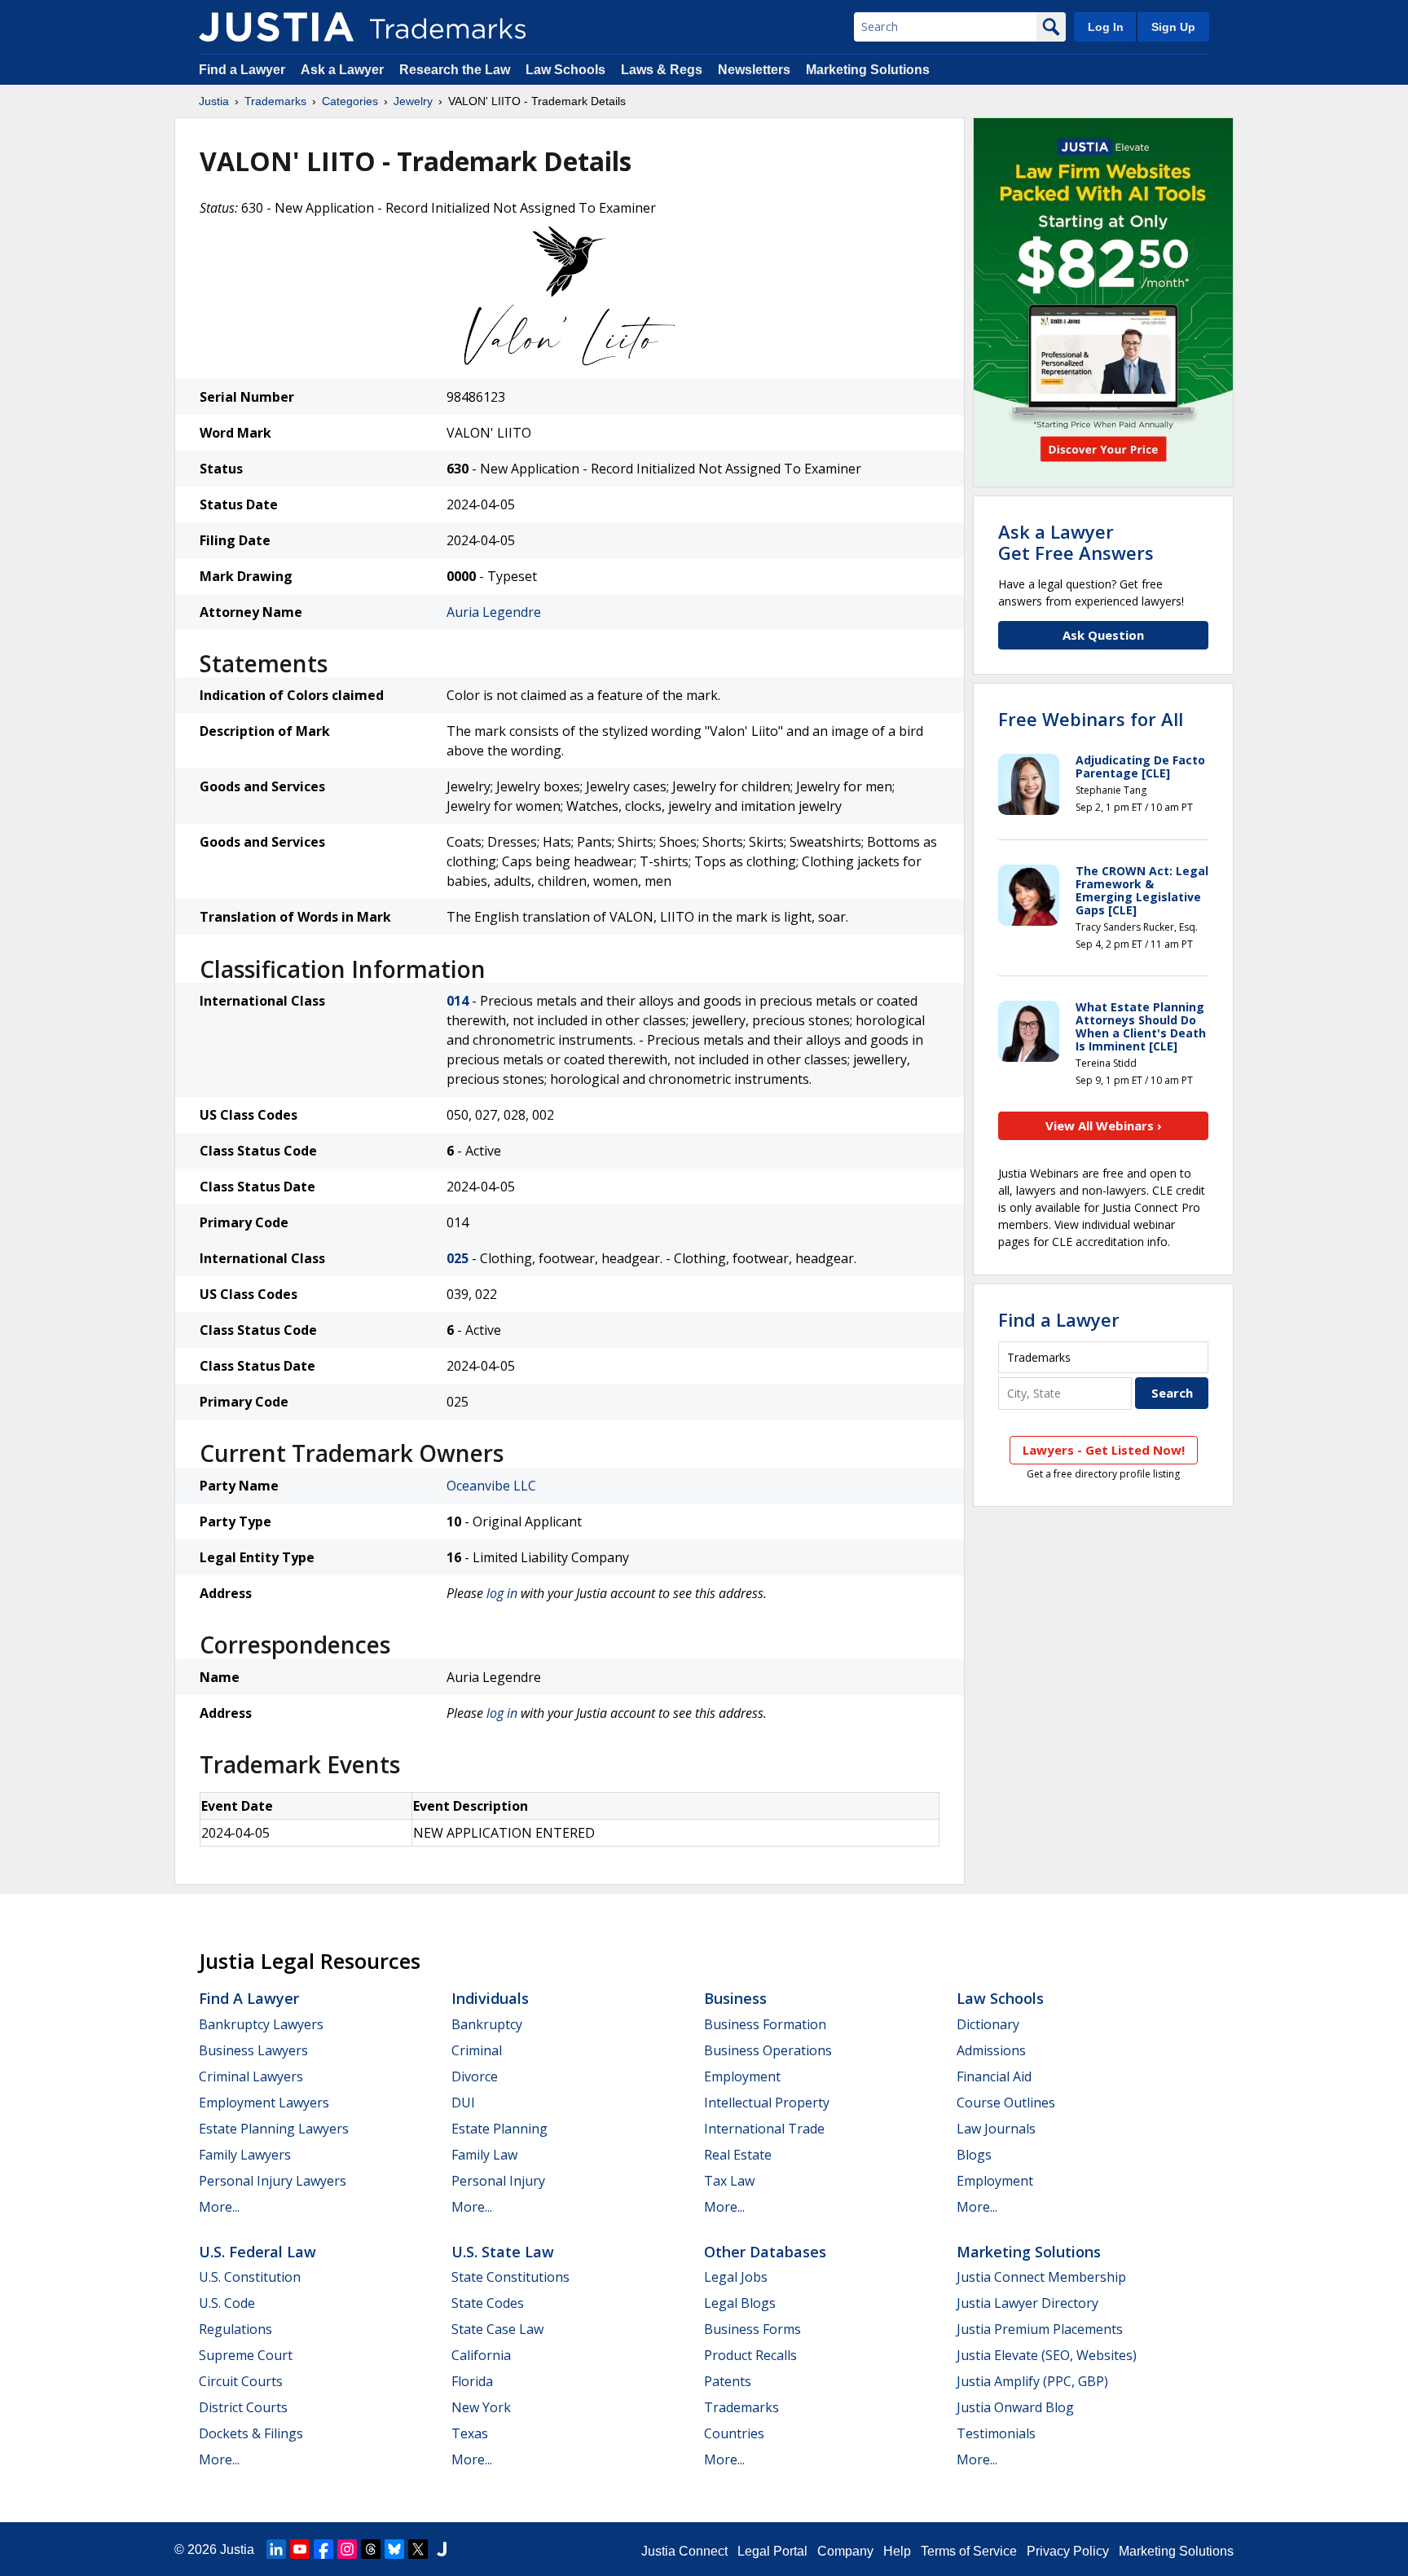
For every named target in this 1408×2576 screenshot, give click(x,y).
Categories (350, 101)
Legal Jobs (736, 2277)
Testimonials (996, 2433)
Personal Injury (498, 2181)
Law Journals (996, 2129)
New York (481, 2407)
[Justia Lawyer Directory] (442, 2549)
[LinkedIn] (276, 2549)
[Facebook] (323, 2549)
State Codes (488, 2303)
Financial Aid (994, 2076)
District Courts (243, 2407)
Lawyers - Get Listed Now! (1104, 1450)
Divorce (475, 2076)
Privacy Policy (1068, 2551)
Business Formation (765, 2024)
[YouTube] (300, 2549)
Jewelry (413, 101)
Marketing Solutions (868, 70)
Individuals (490, 1998)
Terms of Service (969, 2551)
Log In (1106, 27)
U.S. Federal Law (257, 2252)
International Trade (764, 2129)
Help (897, 2551)
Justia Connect (684, 2551)
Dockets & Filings (251, 2433)
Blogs (974, 2155)
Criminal (477, 2050)
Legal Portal (772, 2551)
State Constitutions (510, 2277)
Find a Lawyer (242, 70)
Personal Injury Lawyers (273, 2181)
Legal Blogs (740, 2303)
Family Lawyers (245, 2155)
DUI (463, 2103)
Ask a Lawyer (342, 70)
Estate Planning (499, 2129)
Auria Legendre (494, 612)
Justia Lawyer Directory (1027, 2303)
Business (735, 1998)
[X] (418, 2549)
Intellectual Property (767, 2103)
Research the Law (455, 70)
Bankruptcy (487, 2024)
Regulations (235, 2329)
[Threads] (371, 2549)
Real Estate (738, 2155)
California (481, 2355)
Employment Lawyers (264, 2103)
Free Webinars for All (1091, 719)
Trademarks (275, 101)
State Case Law (497, 2329)
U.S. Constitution (250, 2277)
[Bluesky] (394, 2549)
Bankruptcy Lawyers (261, 2024)
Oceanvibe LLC (491, 1486)
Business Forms (752, 2329)
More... (219, 2207)
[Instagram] (347, 2549)
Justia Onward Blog (1015, 2407)
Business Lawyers (253, 2050)
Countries (734, 2433)
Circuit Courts (241, 2381)
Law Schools (565, 70)
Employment (742, 2076)
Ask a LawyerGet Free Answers (1076, 542)
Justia (214, 101)
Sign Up (1173, 27)
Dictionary (988, 2024)
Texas (470, 2433)
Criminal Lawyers (251, 2076)
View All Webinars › (1104, 1125)
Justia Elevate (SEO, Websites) (1047, 2355)
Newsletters (754, 70)
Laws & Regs (662, 70)
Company (845, 2551)
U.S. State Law (503, 2252)
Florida (472, 2381)
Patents (728, 2381)
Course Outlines (1006, 2103)
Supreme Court (246, 2355)
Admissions (991, 2050)
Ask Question (1103, 635)
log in (502, 1593)
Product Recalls (750, 2355)
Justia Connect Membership (1041, 2277)
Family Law (484, 2155)
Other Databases (765, 2252)
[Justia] (276, 27)
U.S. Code (227, 2303)
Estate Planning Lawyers (274, 2129)
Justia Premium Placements (1040, 2329)
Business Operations (768, 2050)
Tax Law (729, 2181)
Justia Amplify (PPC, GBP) (1032, 2381)
